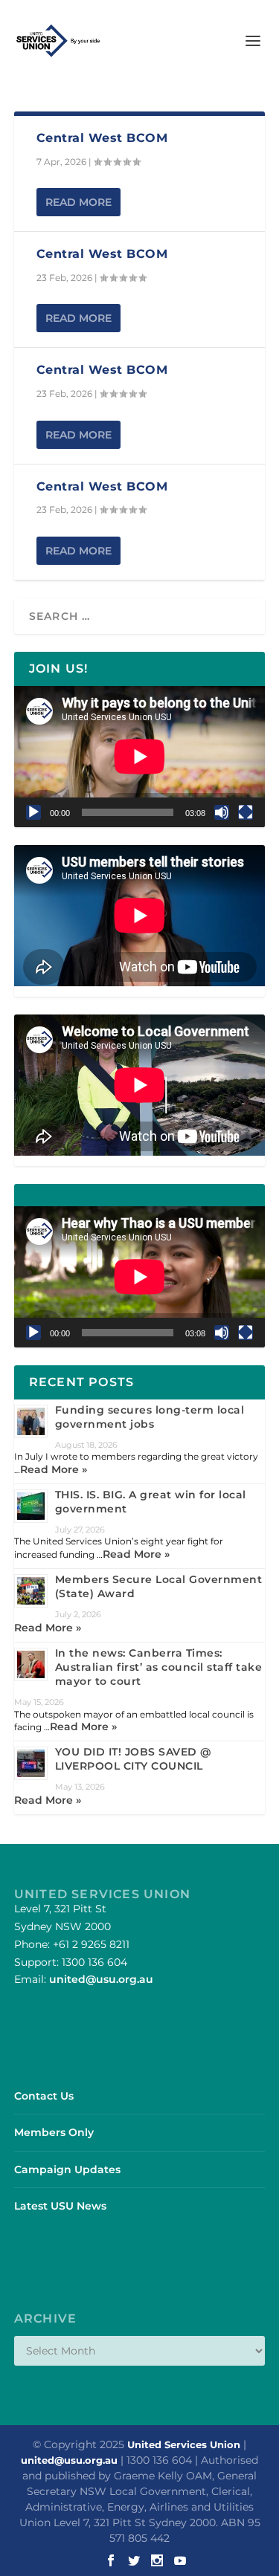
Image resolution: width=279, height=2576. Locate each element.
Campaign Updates (67, 2169)
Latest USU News (60, 2206)
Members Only (54, 2132)
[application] (140, 757)
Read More (78, 202)
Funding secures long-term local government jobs (150, 1417)
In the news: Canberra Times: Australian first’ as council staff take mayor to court (159, 1667)
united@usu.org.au (101, 1979)
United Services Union (184, 2444)
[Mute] (222, 812)
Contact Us (44, 2096)
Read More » (54, 1469)
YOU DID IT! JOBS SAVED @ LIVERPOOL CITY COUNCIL (133, 1759)
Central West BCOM (102, 138)
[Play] (33, 812)
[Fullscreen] (246, 812)
